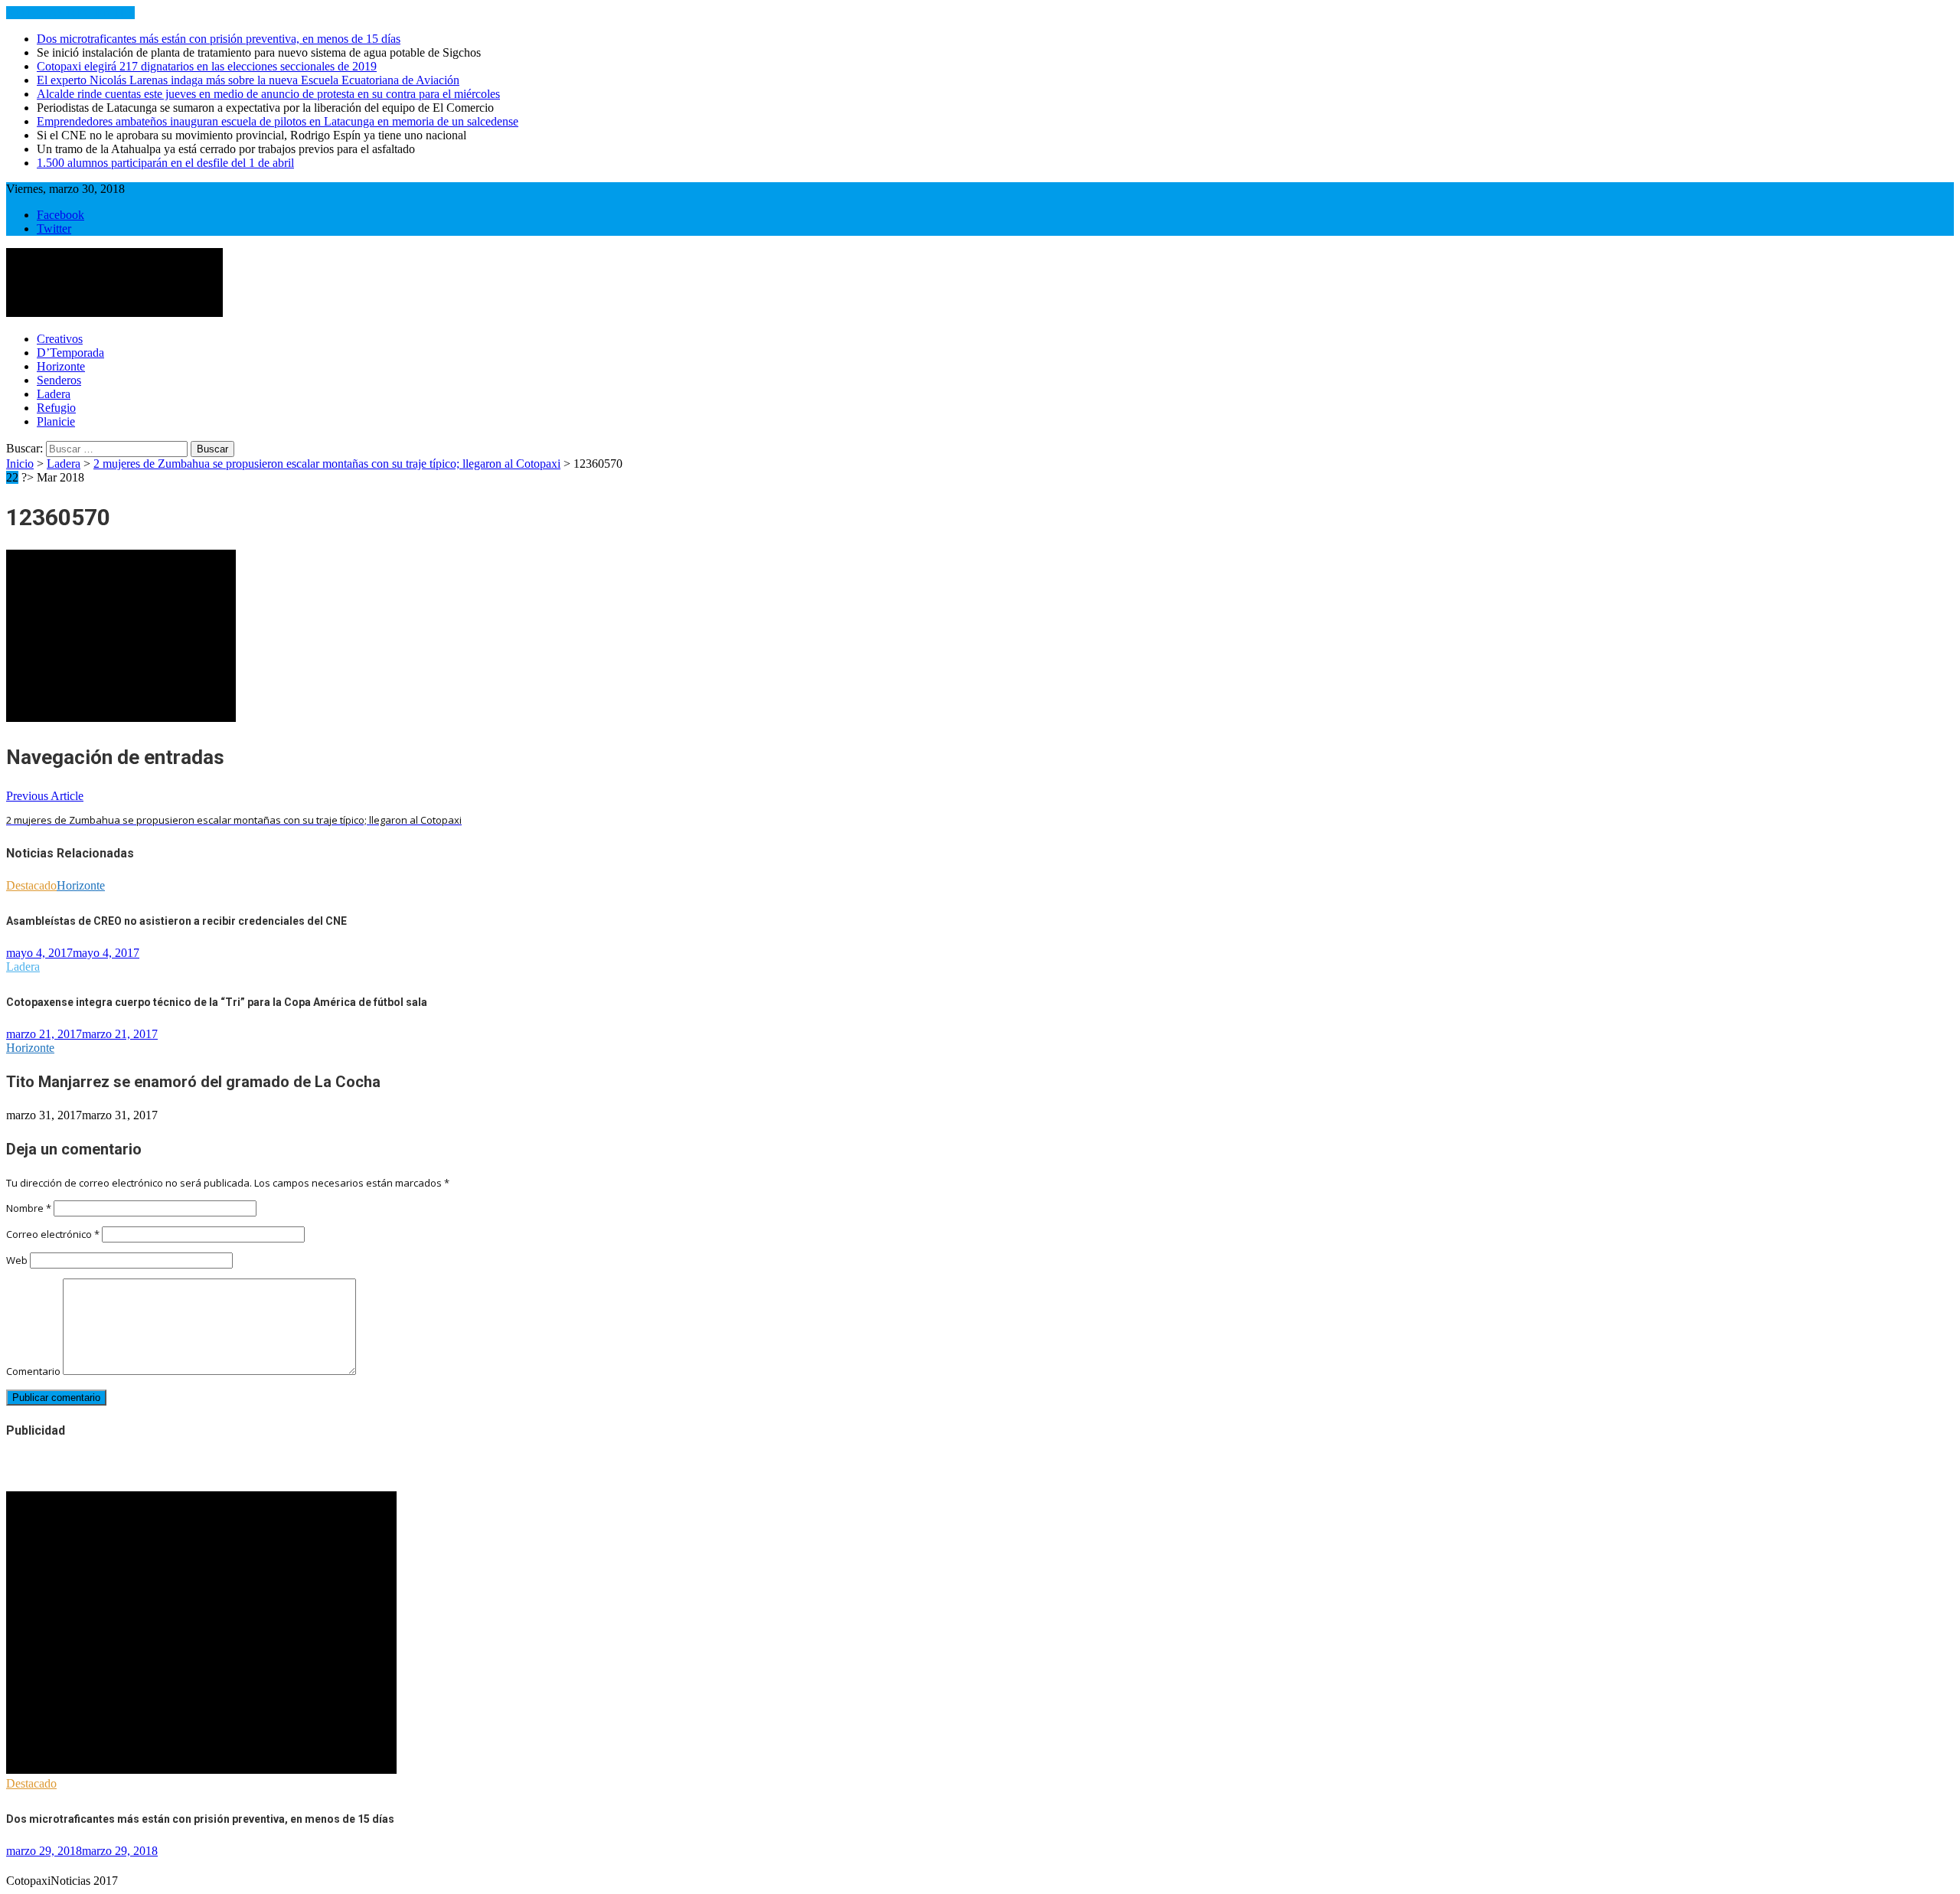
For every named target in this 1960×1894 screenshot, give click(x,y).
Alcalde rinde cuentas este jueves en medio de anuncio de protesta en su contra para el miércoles (268, 94)
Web (17, 1260)
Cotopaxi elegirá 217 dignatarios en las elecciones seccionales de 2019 (207, 66)
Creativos (60, 339)
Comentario (33, 1371)
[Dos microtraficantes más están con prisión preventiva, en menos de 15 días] (201, 1770)
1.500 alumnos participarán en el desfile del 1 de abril (165, 163)
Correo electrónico (53, 1234)
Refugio (56, 408)
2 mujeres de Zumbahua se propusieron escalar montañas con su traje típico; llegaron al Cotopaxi (327, 464)
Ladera (54, 394)
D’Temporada (70, 353)
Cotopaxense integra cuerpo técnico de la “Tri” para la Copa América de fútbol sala (217, 1002)
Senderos (59, 380)
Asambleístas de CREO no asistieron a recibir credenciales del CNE (176, 921)
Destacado (31, 885)
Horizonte (61, 366)
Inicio (20, 464)
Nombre (29, 1208)
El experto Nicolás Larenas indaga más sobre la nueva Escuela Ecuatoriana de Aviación (248, 80)
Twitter (54, 229)
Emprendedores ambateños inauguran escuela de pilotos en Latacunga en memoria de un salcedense (278, 121)
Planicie (56, 421)
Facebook (60, 215)
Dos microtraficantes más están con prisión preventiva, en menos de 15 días (219, 39)
